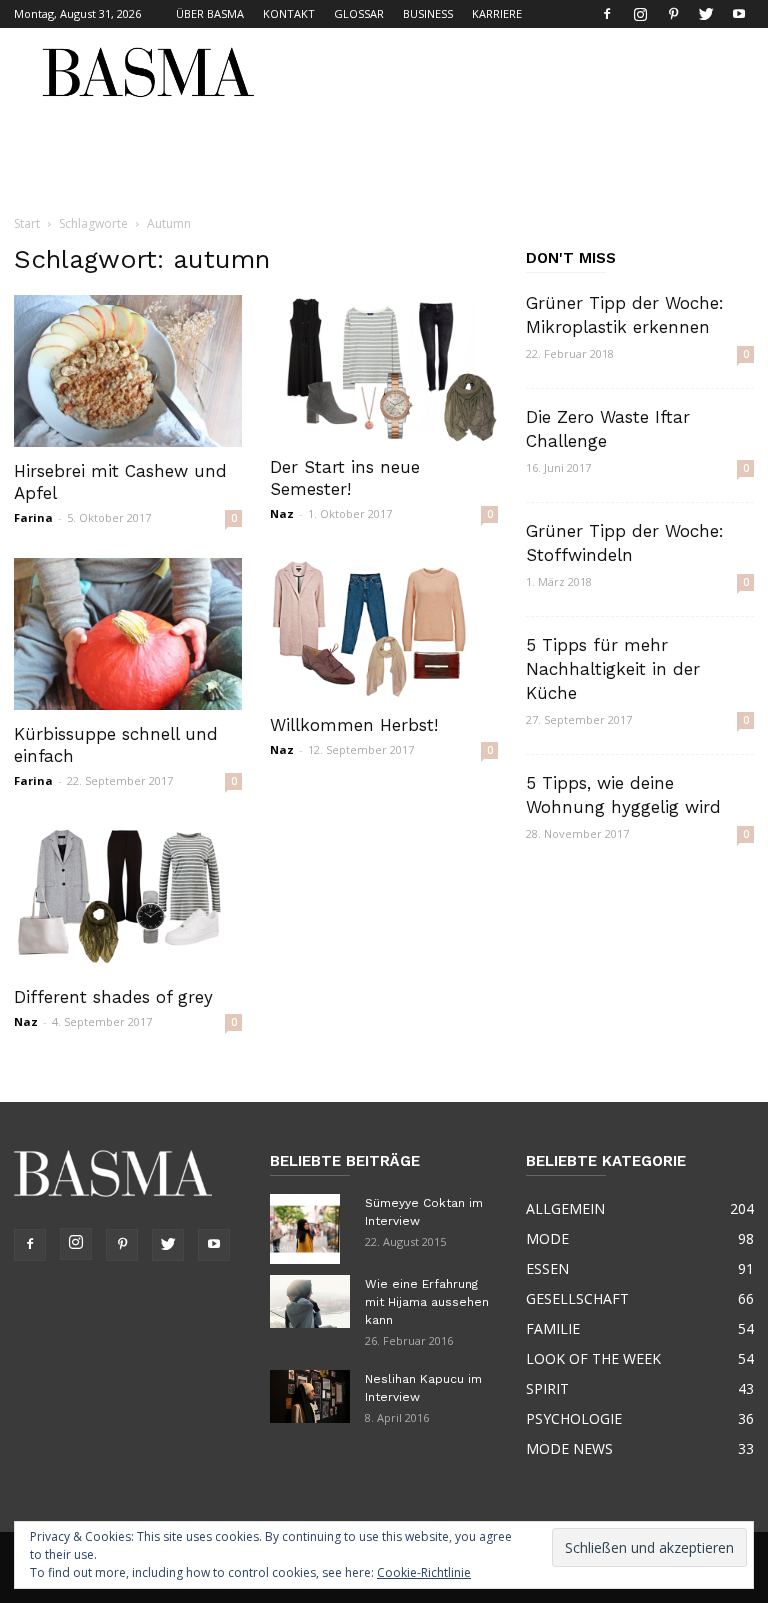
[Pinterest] (673, 14)
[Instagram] (640, 14)
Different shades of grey (113, 997)
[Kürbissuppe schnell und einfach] (128, 634)
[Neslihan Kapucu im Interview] (310, 1396)
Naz (282, 513)
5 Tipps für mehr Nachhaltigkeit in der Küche (613, 669)
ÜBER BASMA (210, 13)
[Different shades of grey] (128, 897)
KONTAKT (289, 13)
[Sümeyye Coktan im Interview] (310, 1229)
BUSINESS (428, 13)
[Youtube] (739, 14)
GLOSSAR (359, 13)
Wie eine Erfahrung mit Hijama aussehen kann (427, 1302)
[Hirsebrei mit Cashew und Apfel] (128, 371)
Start (27, 223)
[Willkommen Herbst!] (384, 629)
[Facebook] (607, 14)
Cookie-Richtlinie (424, 1572)
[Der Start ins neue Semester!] (384, 369)
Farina (33, 517)
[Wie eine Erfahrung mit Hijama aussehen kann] (310, 1301)
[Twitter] (706, 14)
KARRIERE (497, 13)
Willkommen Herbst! (354, 725)
